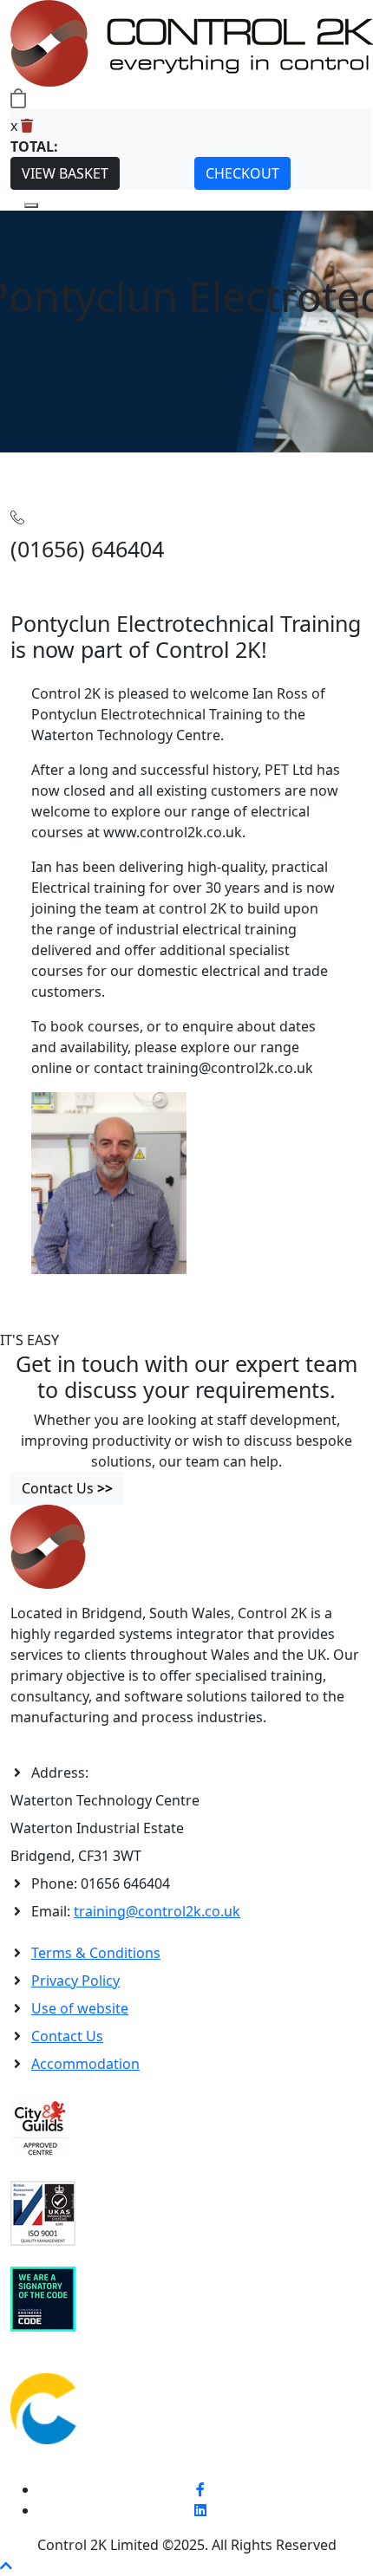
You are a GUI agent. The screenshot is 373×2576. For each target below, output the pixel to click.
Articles (75, 463)
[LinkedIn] (200, 2510)
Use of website (80, 2008)
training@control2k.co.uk (157, 1911)
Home (30, 463)
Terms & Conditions (96, 1953)
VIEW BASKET (65, 173)
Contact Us (67, 2036)
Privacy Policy (75, 1981)
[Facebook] (200, 2489)
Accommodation (85, 2064)
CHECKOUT (242, 173)
